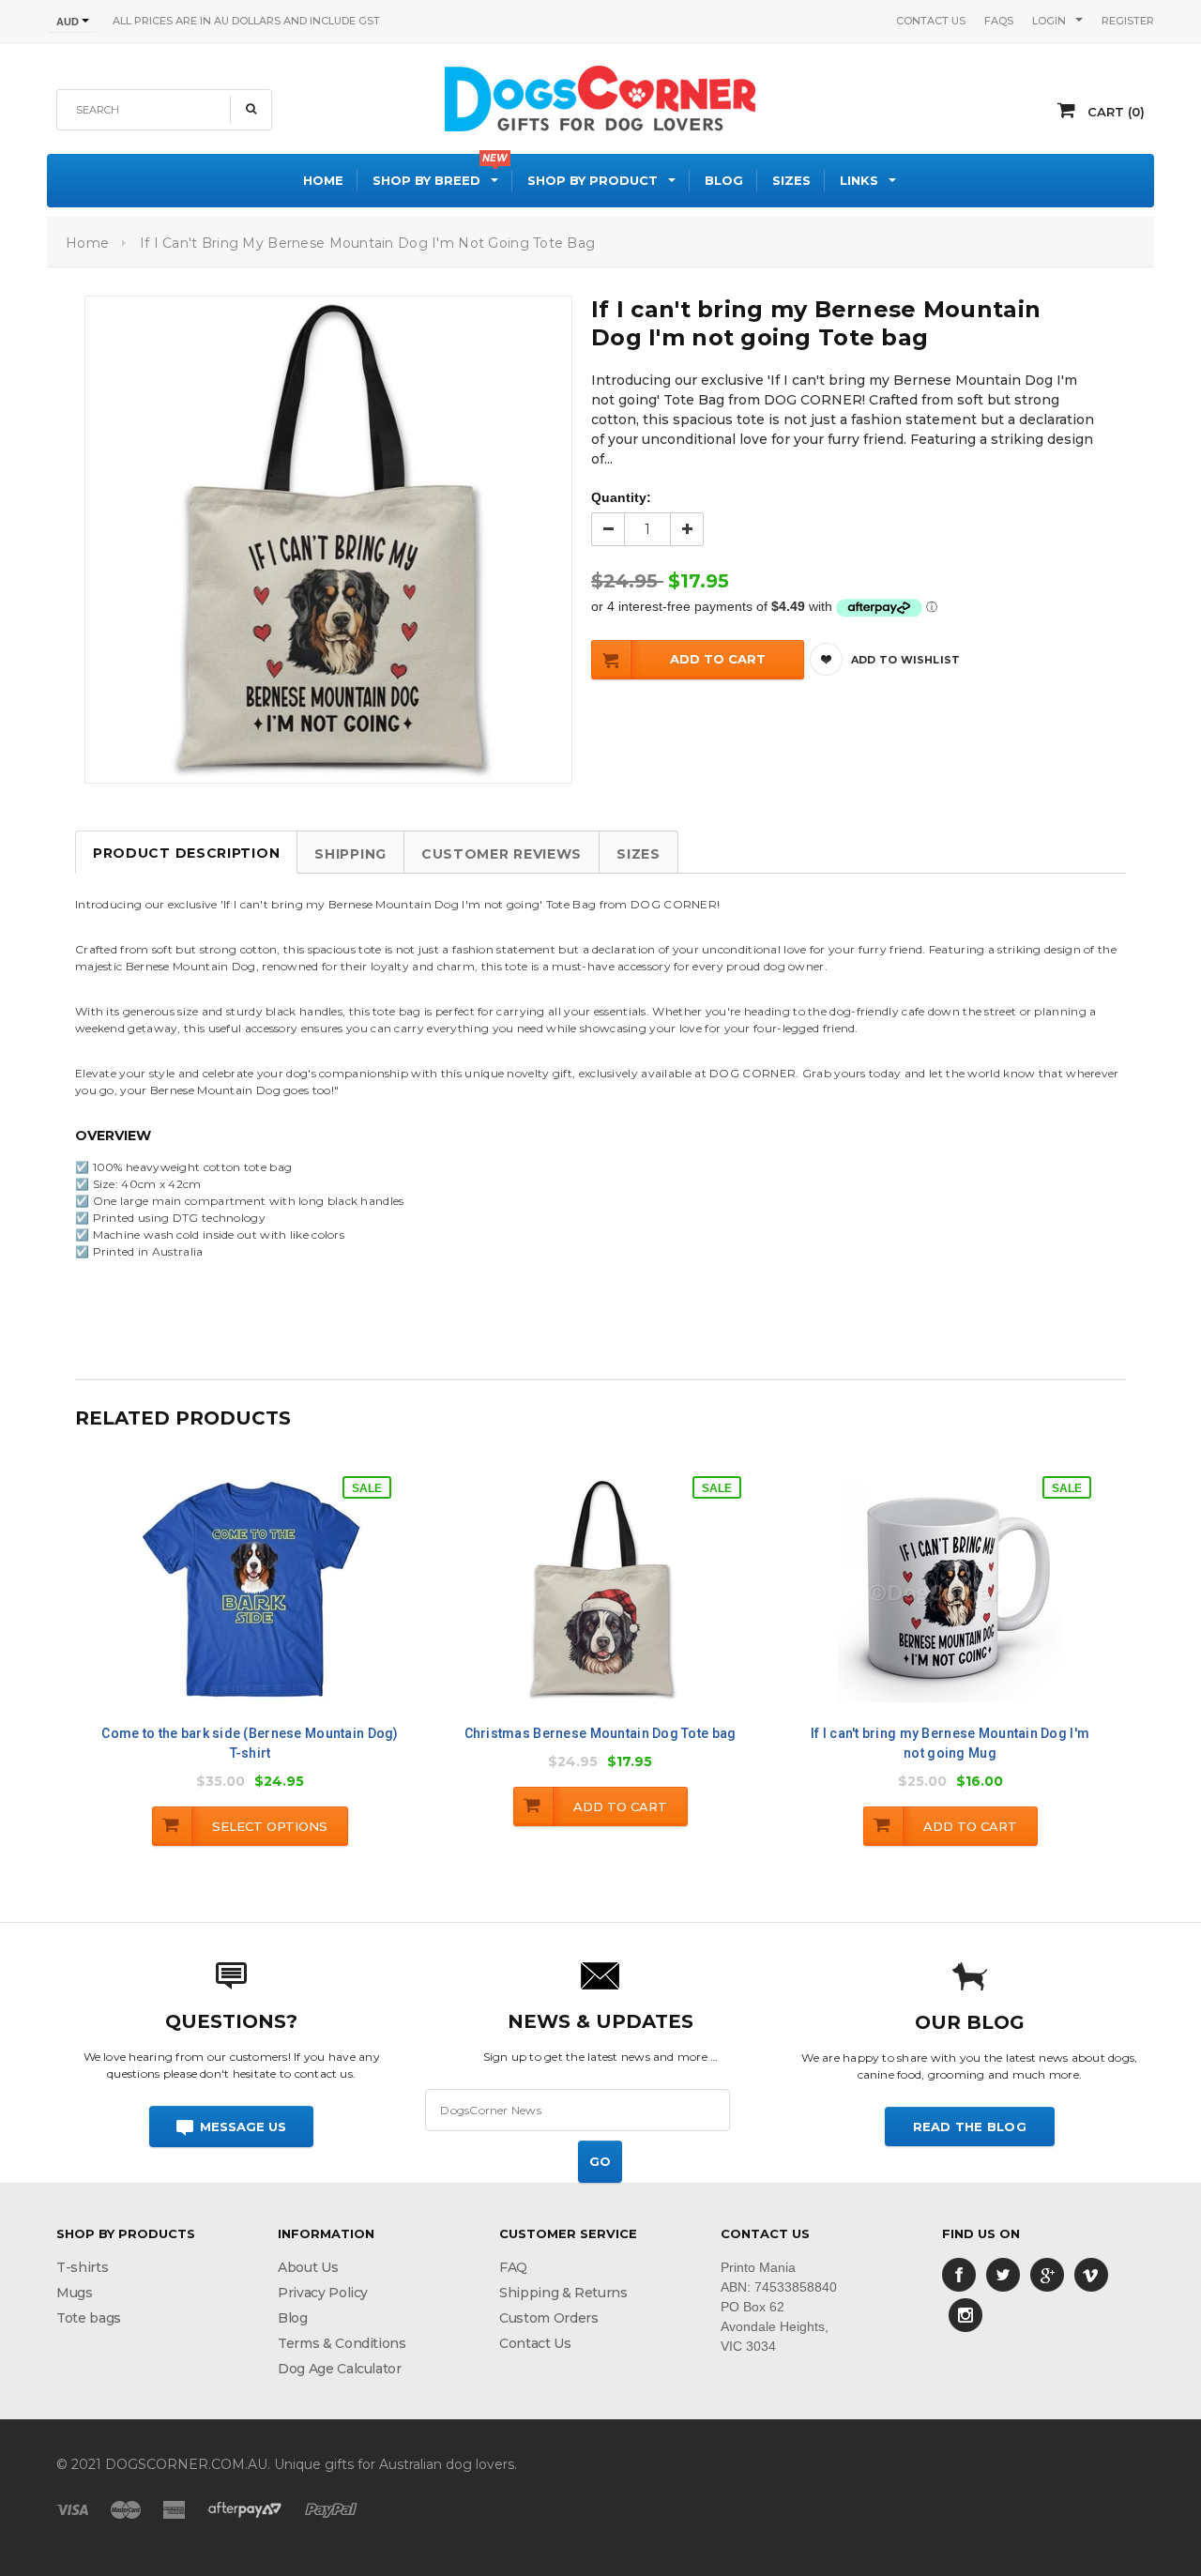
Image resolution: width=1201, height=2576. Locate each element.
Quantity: (621, 497)
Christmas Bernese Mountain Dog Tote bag (600, 1733)
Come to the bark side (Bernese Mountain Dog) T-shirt (250, 1743)
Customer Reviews (502, 854)
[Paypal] (331, 2509)
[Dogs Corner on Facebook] (959, 2274)
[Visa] (72, 2509)
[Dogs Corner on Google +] (1047, 2274)
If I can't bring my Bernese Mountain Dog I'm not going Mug (950, 1743)
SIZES (639, 854)
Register (1128, 21)
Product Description (186, 853)
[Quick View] (229, 1606)
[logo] (600, 96)
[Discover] (245, 2509)
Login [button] (1049, 21)
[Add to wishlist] (269, 1603)
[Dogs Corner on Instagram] (965, 2314)
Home (87, 243)
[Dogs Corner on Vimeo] (1091, 2274)
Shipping (350, 854)
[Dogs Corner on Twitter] (1003, 2274)
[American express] (174, 2509)
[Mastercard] (126, 2509)
